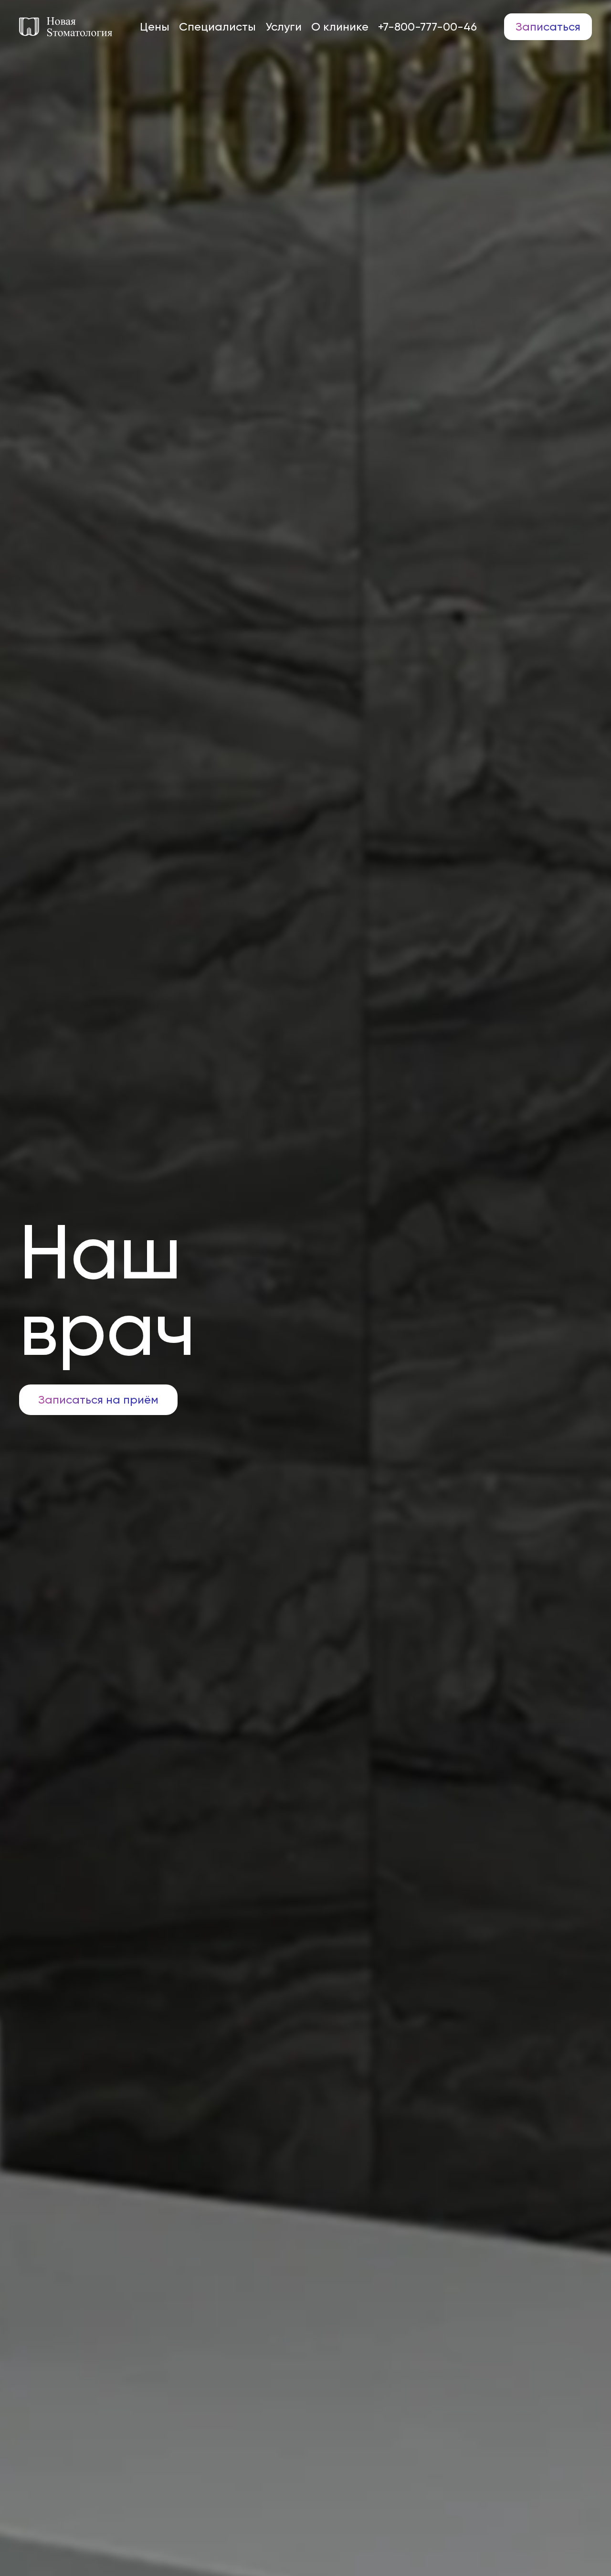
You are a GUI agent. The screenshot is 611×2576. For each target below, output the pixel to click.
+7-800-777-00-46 (427, 27)
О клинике (340, 27)
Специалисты (217, 27)
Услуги (284, 27)
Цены (155, 27)
